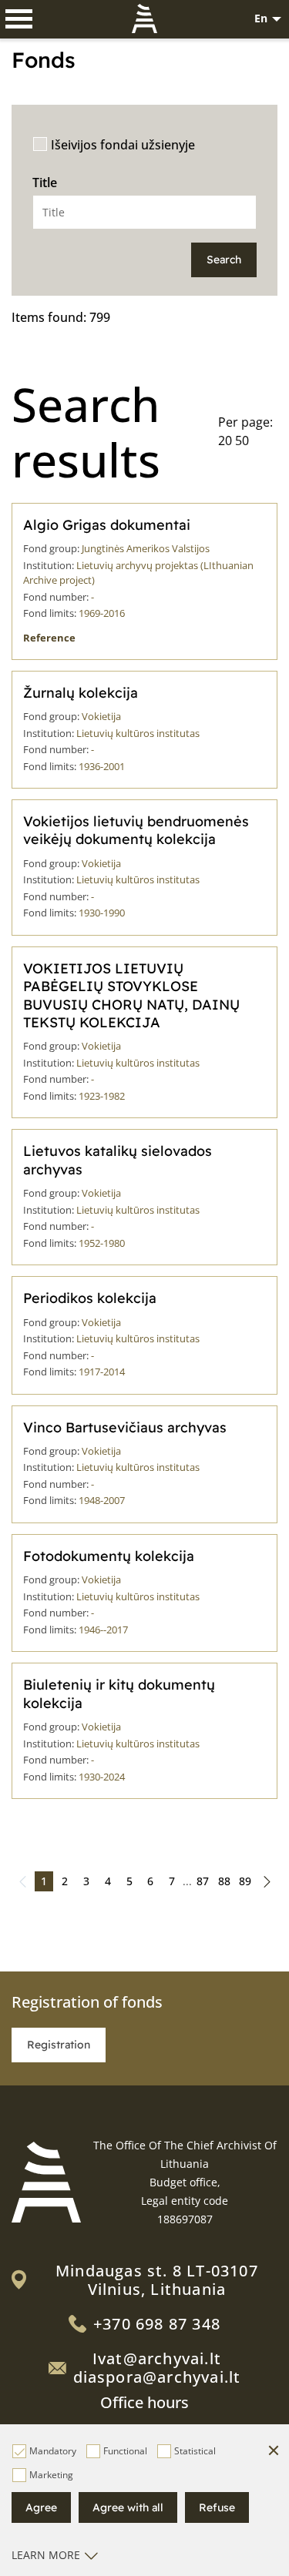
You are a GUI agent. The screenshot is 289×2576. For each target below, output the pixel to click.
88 (224, 1881)
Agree (41, 2507)
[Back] (22, 1881)
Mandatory (53, 2451)
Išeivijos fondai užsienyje (123, 145)
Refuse (217, 2507)
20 (225, 440)
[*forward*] (267, 1881)
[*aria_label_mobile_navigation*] (19, 19)
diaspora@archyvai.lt (157, 2377)
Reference (49, 638)
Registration (59, 2045)
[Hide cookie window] (274, 2451)
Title (45, 183)
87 (203, 1881)
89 (245, 1881)
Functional (125, 2451)
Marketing (51, 2475)
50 (242, 440)
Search (224, 260)
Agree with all (128, 2507)
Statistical (195, 2451)
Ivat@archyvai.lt (157, 2358)
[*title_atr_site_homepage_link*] (46, 2182)
